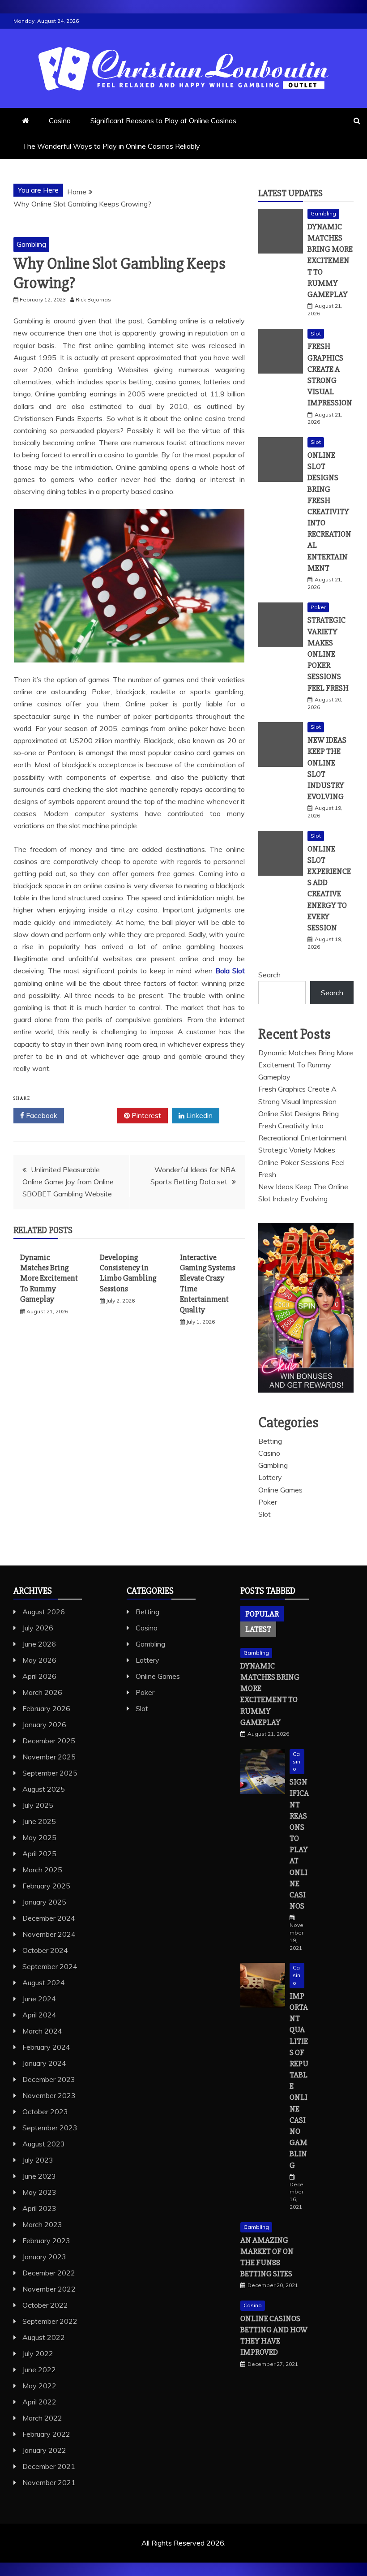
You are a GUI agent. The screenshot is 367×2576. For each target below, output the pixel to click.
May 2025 (39, 1837)
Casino (60, 120)
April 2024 (39, 2015)
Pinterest (145, 1115)
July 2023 (38, 2160)
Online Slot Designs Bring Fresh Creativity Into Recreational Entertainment (329, 512)
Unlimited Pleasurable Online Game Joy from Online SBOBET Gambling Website (68, 1182)
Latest (258, 1629)
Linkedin (198, 1115)
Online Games (280, 1490)
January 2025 (44, 1902)
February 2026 (46, 1708)
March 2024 (42, 2031)
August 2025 (44, 1789)
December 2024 (49, 1918)
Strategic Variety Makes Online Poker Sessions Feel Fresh (328, 654)
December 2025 (49, 1741)
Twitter (94, 1115)
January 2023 (44, 2257)
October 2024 (45, 1950)
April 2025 (39, 1854)
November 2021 (49, 2482)
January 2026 (44, 1725)
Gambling (31, 244)
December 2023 (49, 2079)
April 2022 (39, 2402)
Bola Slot (230, 971)
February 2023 (46, 2241)
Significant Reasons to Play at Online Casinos (163, 120)
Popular (262, 1614)
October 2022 (45, 2305)
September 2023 (50, 2128)
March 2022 (42, 2418)
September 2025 (50, 1773)
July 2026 (38, 1628)
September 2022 (50, 2321)
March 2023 (42, 2224)
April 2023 (39, 2208)
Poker (318, 607)
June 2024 (39, 1999)
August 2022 (44, 2337)
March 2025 (42, 1870)
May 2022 (39, 2386)
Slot (316, 333)
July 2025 (38, 1805)
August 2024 (44, 1983)
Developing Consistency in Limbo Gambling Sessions (128, 1273)
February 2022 (46, 2434)
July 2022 (38, 2353)
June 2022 (39, 2370)
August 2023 (44, 2144)
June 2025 (39, 1821)
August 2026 (44, 1612)
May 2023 (39, 2192)
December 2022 (49, 2273)
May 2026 (39, 1660)
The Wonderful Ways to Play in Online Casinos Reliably (111, 146)
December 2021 (49, 2466)
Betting (270, 1441)
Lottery (270, 1477)
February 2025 (46, 1886)
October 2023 (45, 2112)
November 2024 (49, 1934)
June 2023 (39, 2176)
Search (269, 975)
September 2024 (50, 1966)
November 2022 (49, 2289)
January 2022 (44, 2450)
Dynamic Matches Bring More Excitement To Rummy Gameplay (49, 1278)
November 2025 (49, 1757)
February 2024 (46, 2047)
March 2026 (42, 1692)
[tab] (262, 1614)
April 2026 (39, 1676)
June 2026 (39, 1644)
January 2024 (44, 2063)
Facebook (41, 1115)
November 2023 (49, 2095)
